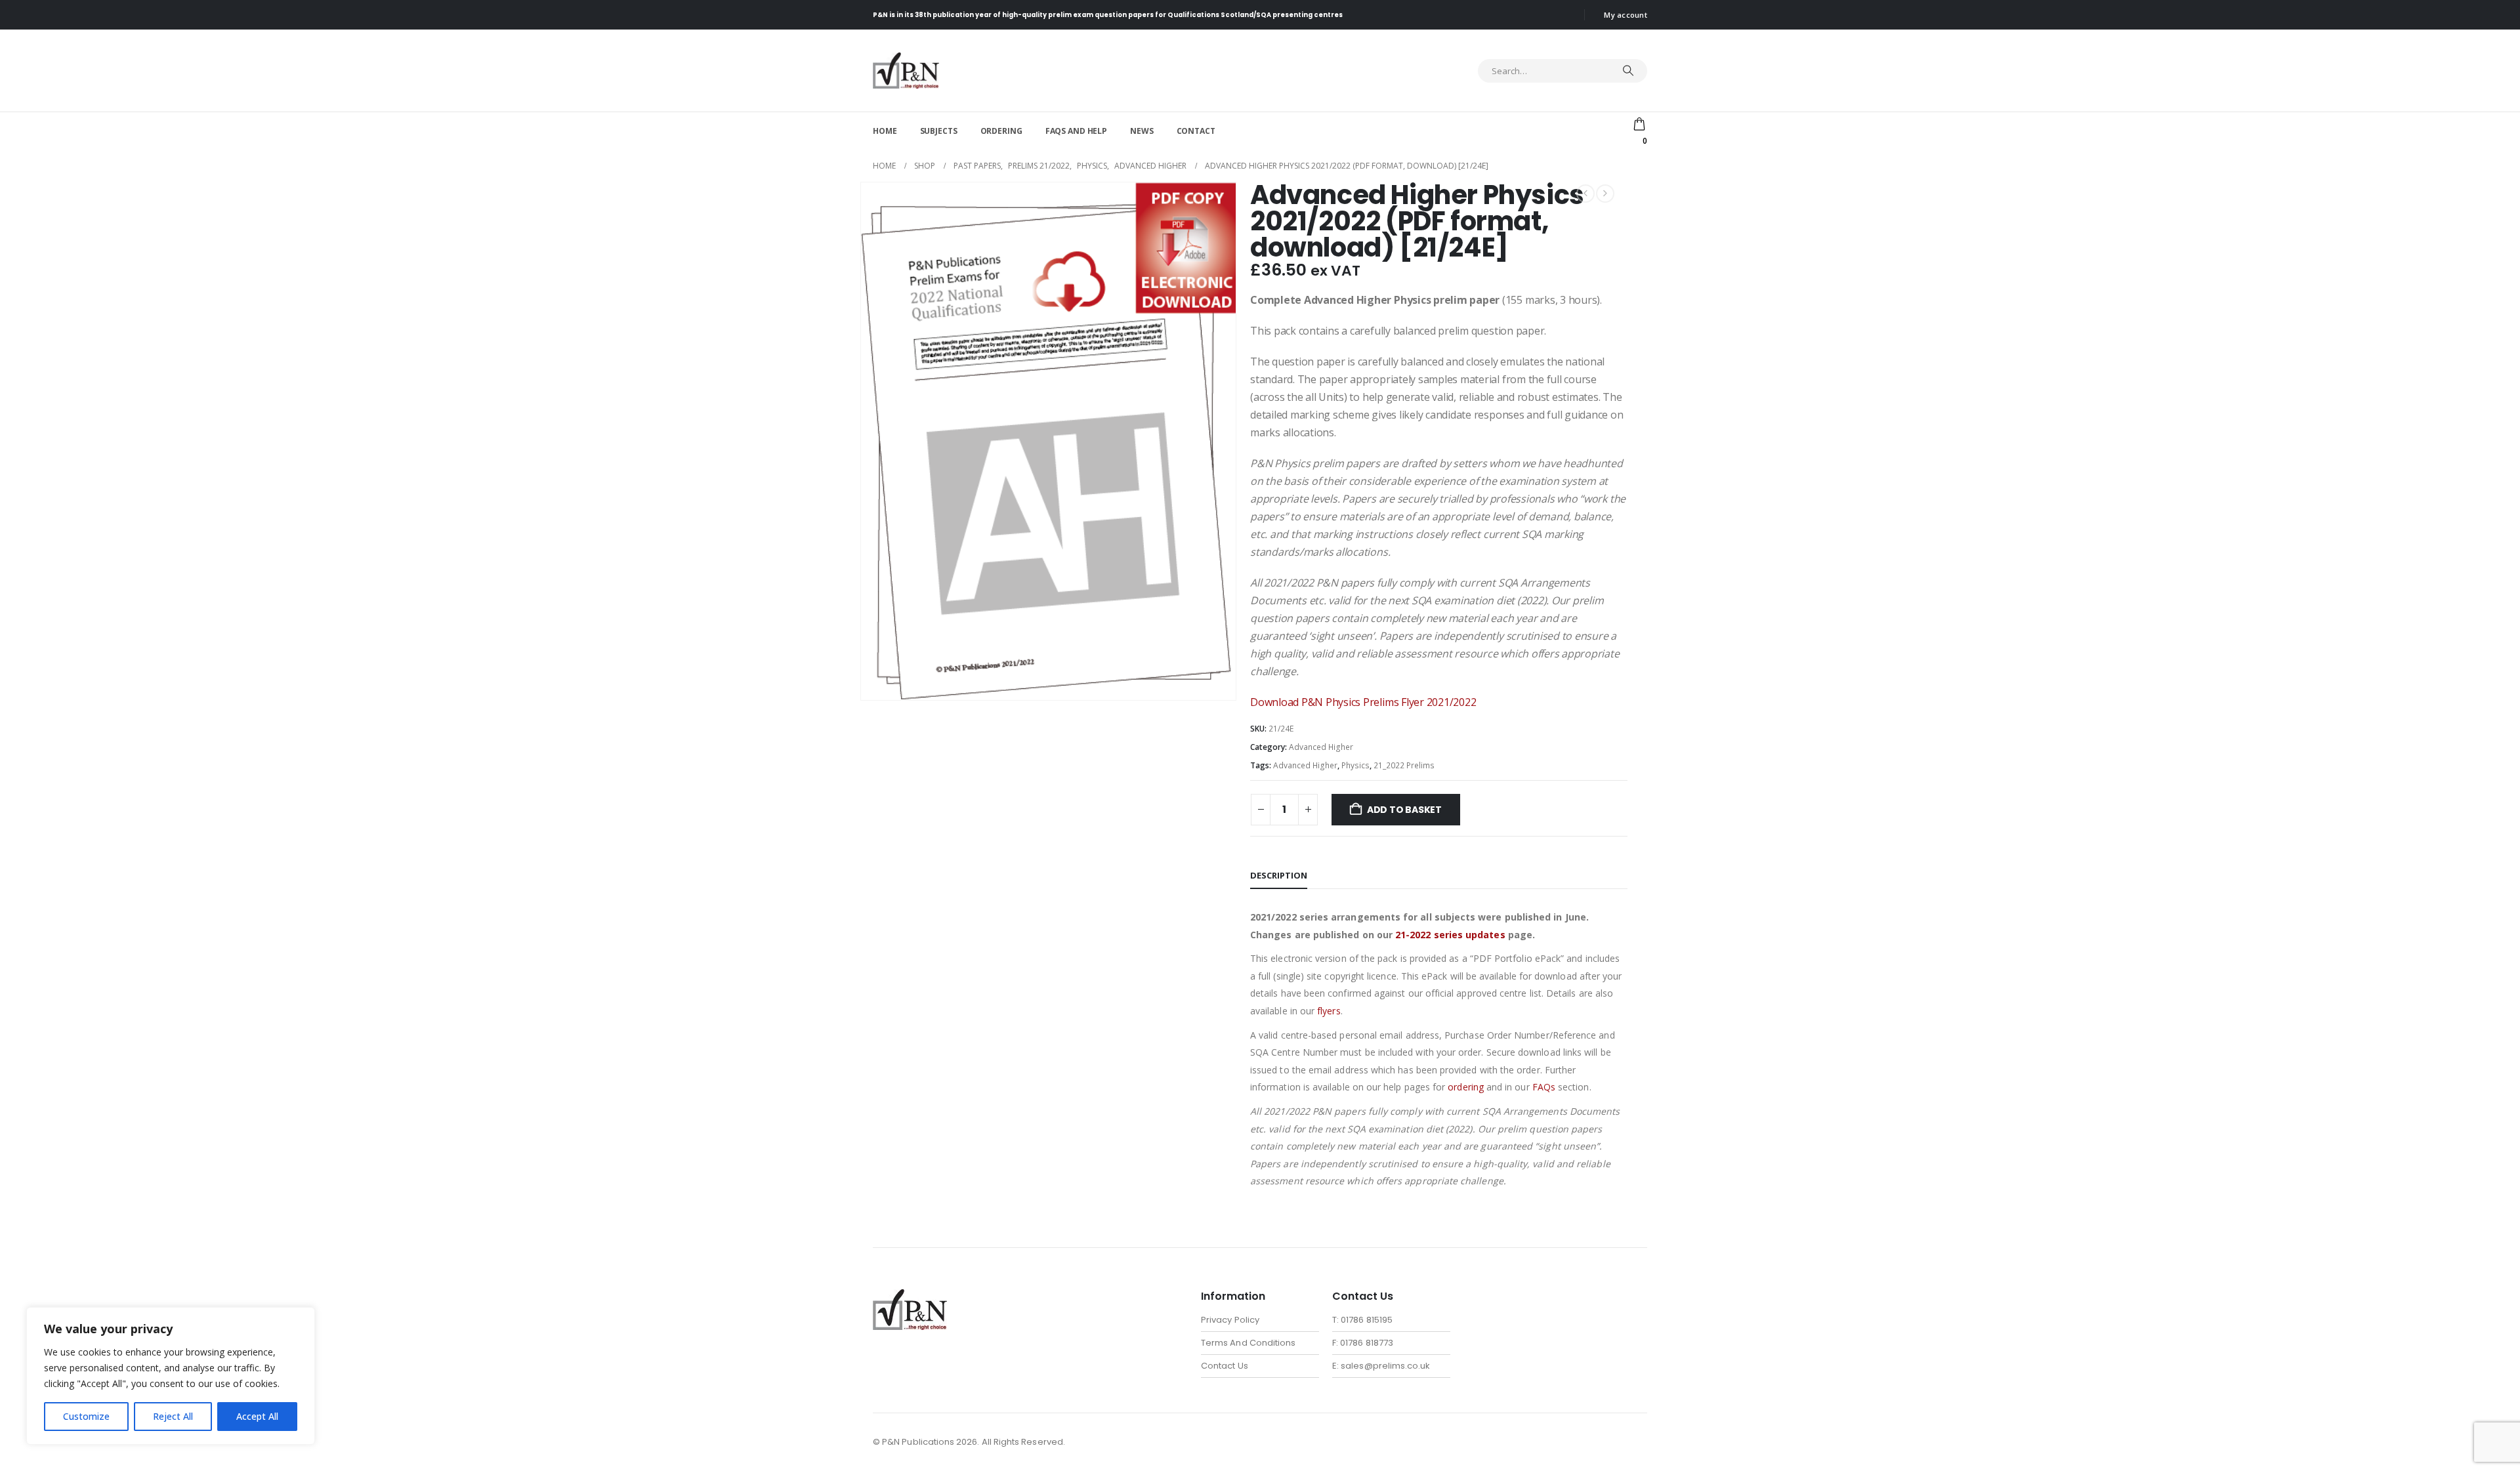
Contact (1196, 131)
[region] (171, 1376)
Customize (86, 1416)
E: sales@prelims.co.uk (1381, 1366)
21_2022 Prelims (1404, 765)
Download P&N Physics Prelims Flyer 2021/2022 (1363, 702)
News (1142, 131)
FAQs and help (1076, 131)
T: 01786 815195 (1362, 1320)
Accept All (257, 1416)
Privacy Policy (1230, 1320)
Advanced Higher (1321, 747)
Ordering (1001, 131)
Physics (1355, 765)
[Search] (1628, 71)
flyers (1329, 1011)
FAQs (1544, 1087)
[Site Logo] (906, 71)
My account (1626, 15)
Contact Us (1225, 1366)
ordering (1466, 1087)
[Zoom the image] (910, 1297)
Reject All (173, 1416)
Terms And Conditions (1248, 1343)
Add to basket (1404, 810)
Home (885, 131)
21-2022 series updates (1450, 935)
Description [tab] (1279, 875)
